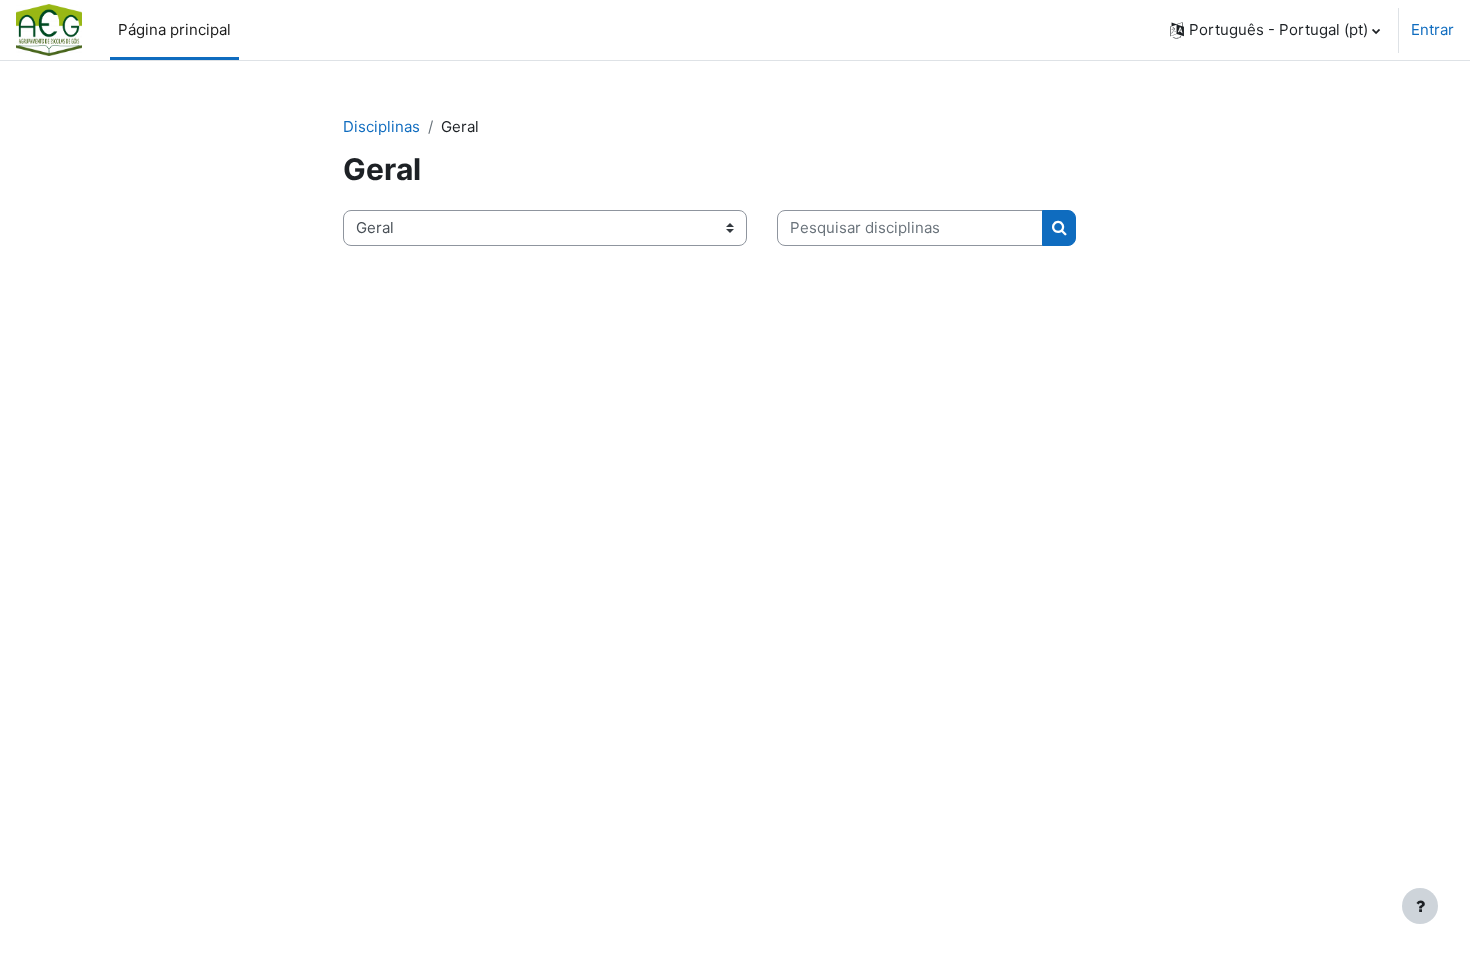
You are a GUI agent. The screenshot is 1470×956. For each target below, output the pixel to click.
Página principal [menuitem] (174, 29)
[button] (1275, 30)
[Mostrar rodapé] (1420, 906)
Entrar (1432, 29)
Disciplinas (381, 126)
